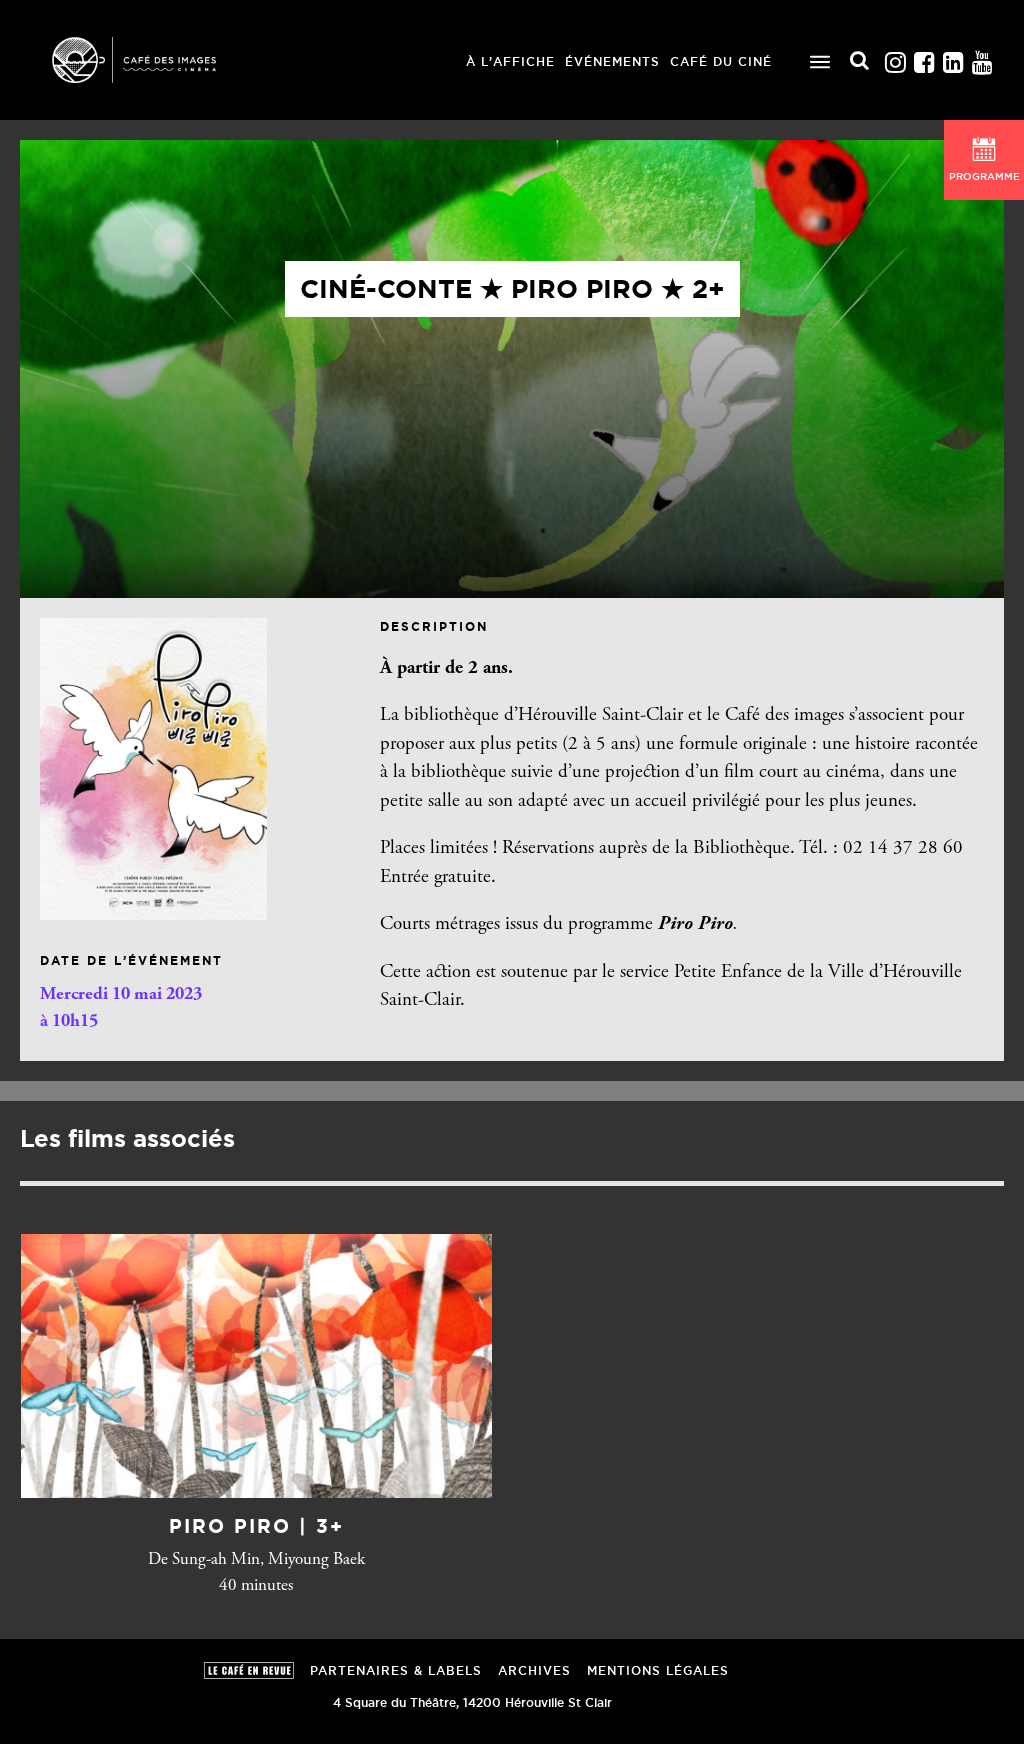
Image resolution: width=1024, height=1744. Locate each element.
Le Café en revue (249, 1670)
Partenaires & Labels (396, 1670)
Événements (612, 61)
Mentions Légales (658, 1670)
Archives (534, 1670)
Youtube (982, 57)
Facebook (924, 57)
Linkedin (953, 57)
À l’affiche (510, 61)
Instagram (895, 57)
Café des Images (160, 60)
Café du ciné (721, 61)
